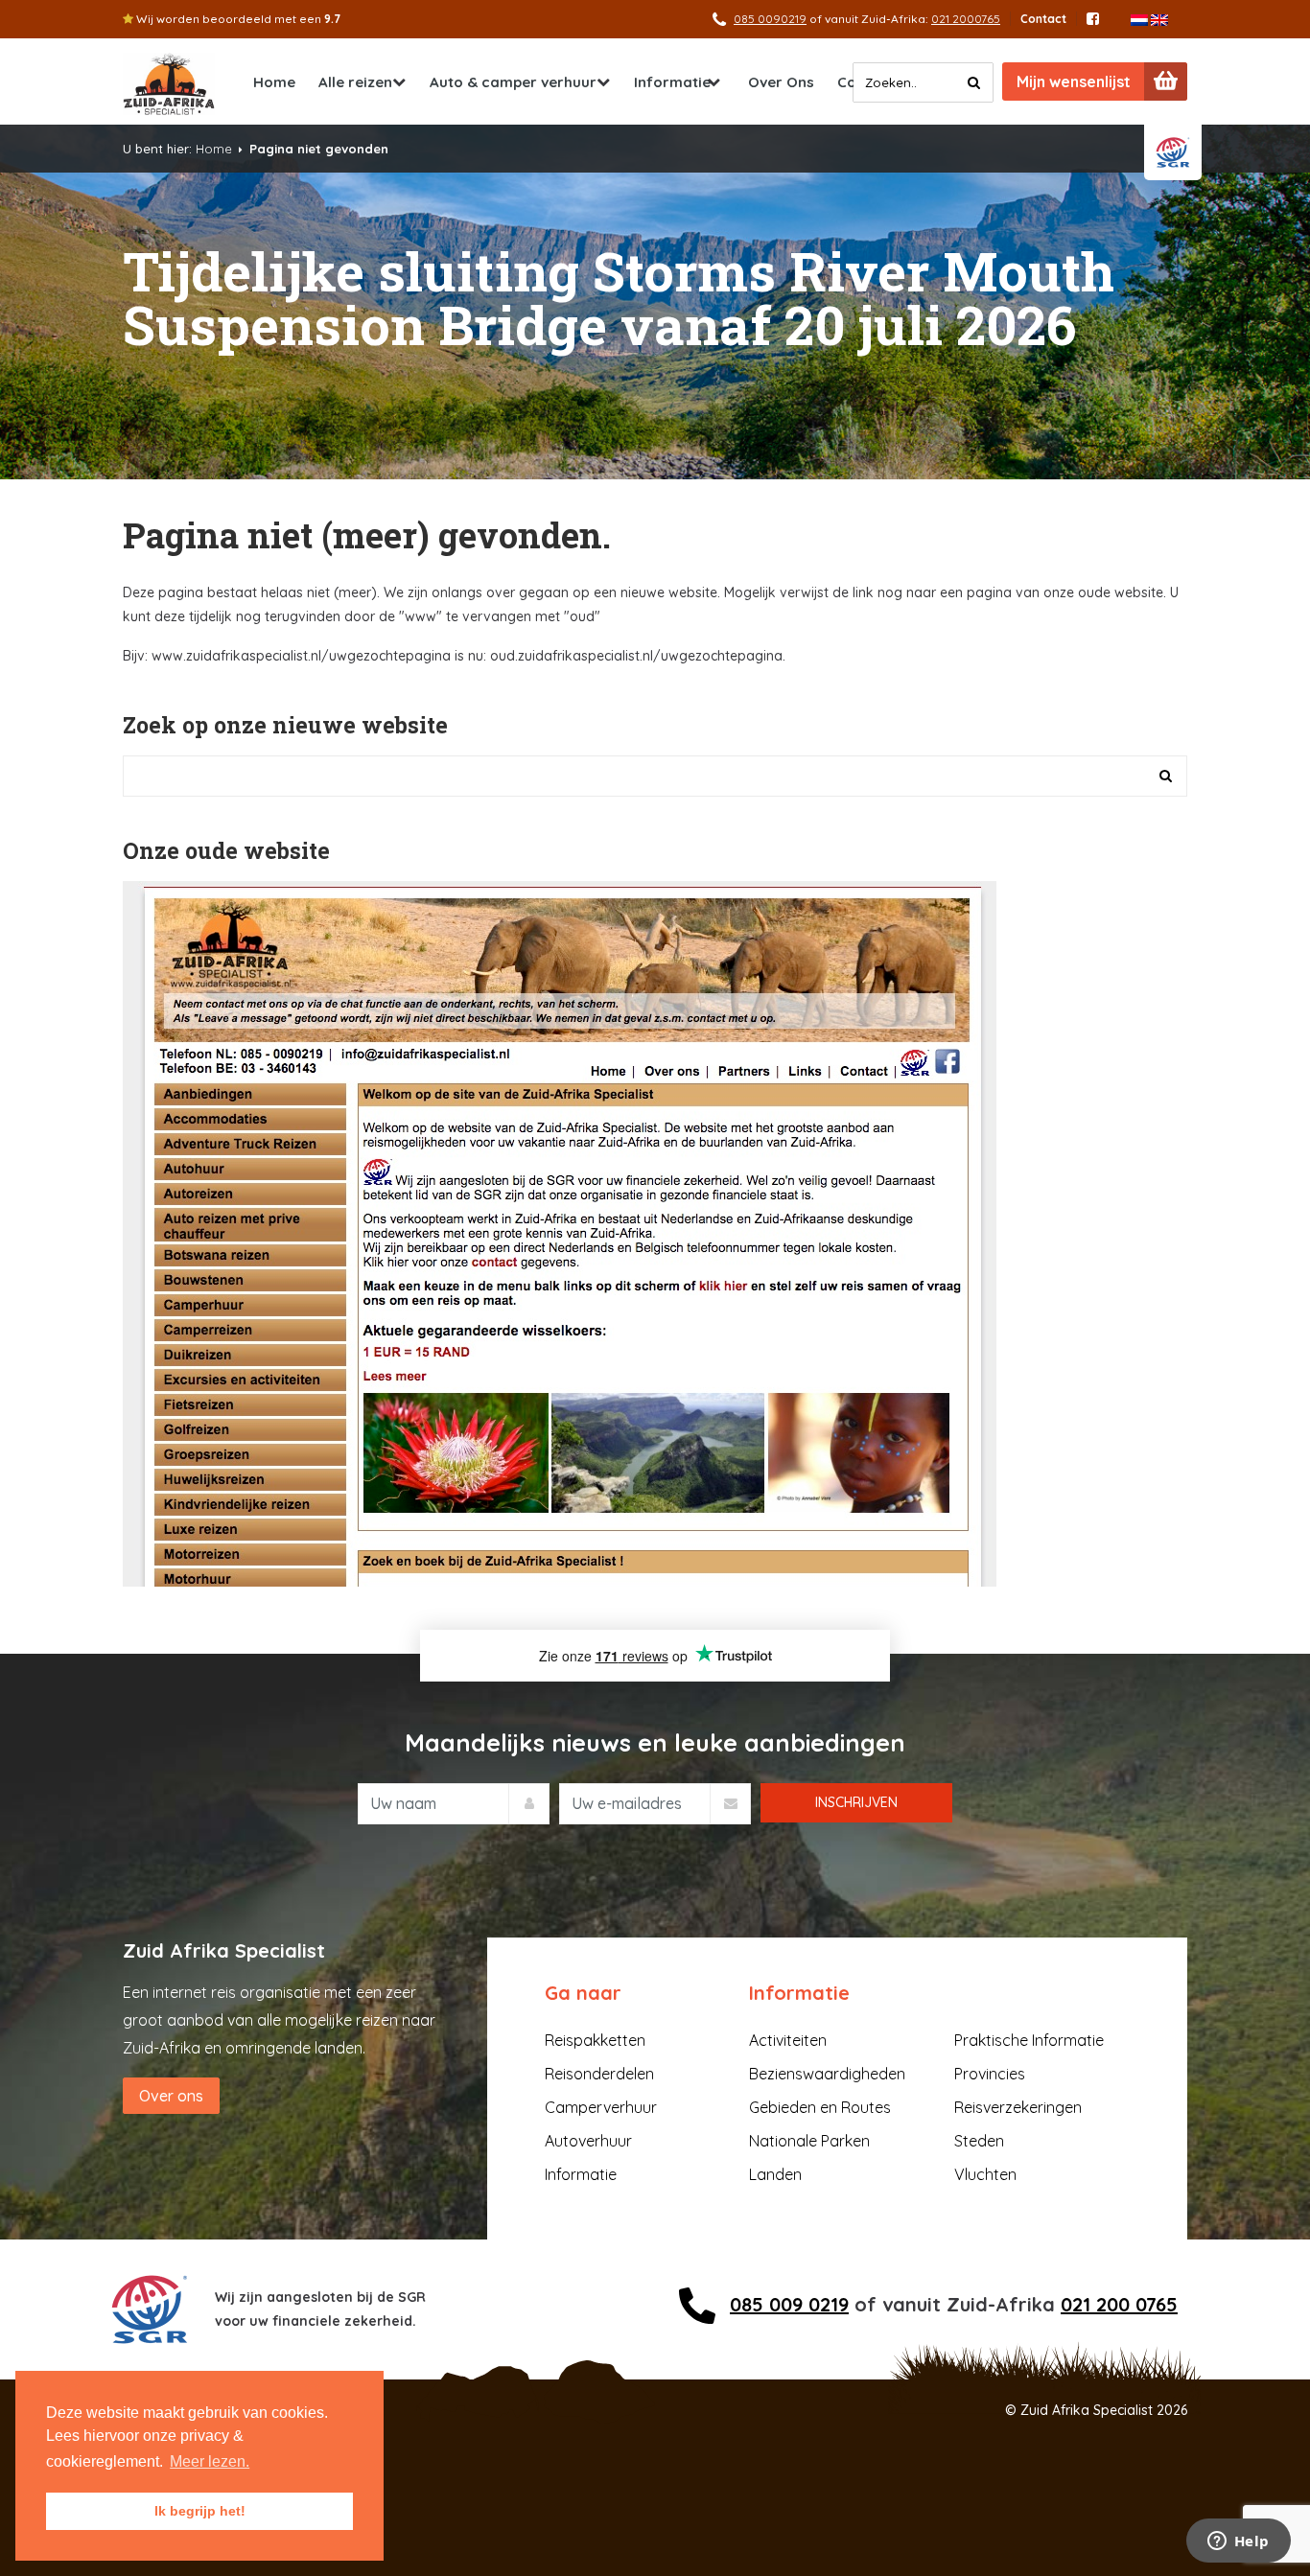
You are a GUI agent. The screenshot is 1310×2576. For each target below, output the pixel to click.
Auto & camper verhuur (513, 82)
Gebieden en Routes (820, 2107)
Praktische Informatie (1029, 2040)
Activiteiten (788, 2040)
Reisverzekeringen (1018, 2107)
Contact (1043, 19)
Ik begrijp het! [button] (200, 2511)
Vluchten (985, 2174)
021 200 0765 (1119, 2304)
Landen (775, 2174)
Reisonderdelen (599, 2074)
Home (274, 82)
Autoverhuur (588, 2141)
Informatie (672, 82)
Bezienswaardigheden (827, 2074)
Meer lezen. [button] (210, 2461)
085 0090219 (770, 19)
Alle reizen (355, 82)
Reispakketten (595, 2040)
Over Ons (781, 82)
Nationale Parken (809, 2141)
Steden (979, 2141)
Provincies (990, 2074)
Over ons (171, 2096)
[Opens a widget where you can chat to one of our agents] (1238, 2542)
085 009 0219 (789, 2304)
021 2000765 (966, 19)
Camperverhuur (601, 2107)
